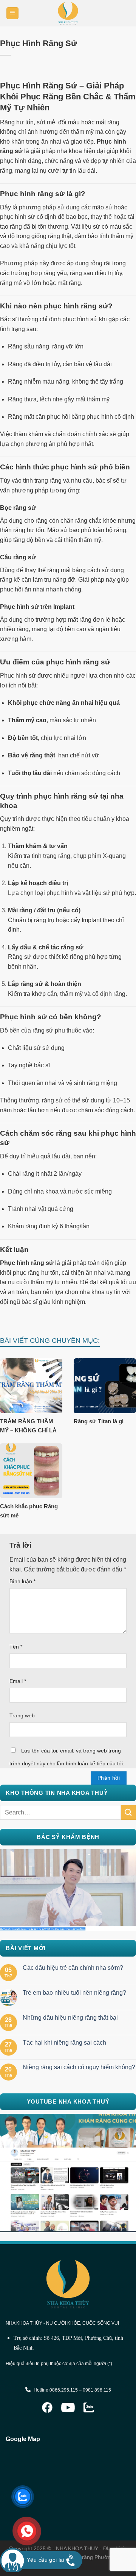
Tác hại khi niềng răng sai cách (64, 2043)
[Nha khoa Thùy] (68, 13)
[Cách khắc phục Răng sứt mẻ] (31, 1471)
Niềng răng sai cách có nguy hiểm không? (79, 2067)
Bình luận (22, 1581)
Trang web (22, 1715)
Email (18, 1681)
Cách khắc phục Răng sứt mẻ (29, 1511)
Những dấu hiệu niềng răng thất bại (70, 2018)
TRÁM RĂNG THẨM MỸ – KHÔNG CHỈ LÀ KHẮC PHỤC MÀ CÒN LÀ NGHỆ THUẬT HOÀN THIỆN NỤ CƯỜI (31, 1426)
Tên (16, 1647)
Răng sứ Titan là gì (99, 1421)
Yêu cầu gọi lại (46, 2560)
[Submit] (128, 1812)
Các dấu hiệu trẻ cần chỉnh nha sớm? (73, 1968)
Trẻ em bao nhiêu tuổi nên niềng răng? (74, 1993)
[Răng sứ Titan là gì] (105, 1386)
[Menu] (13, 13)
